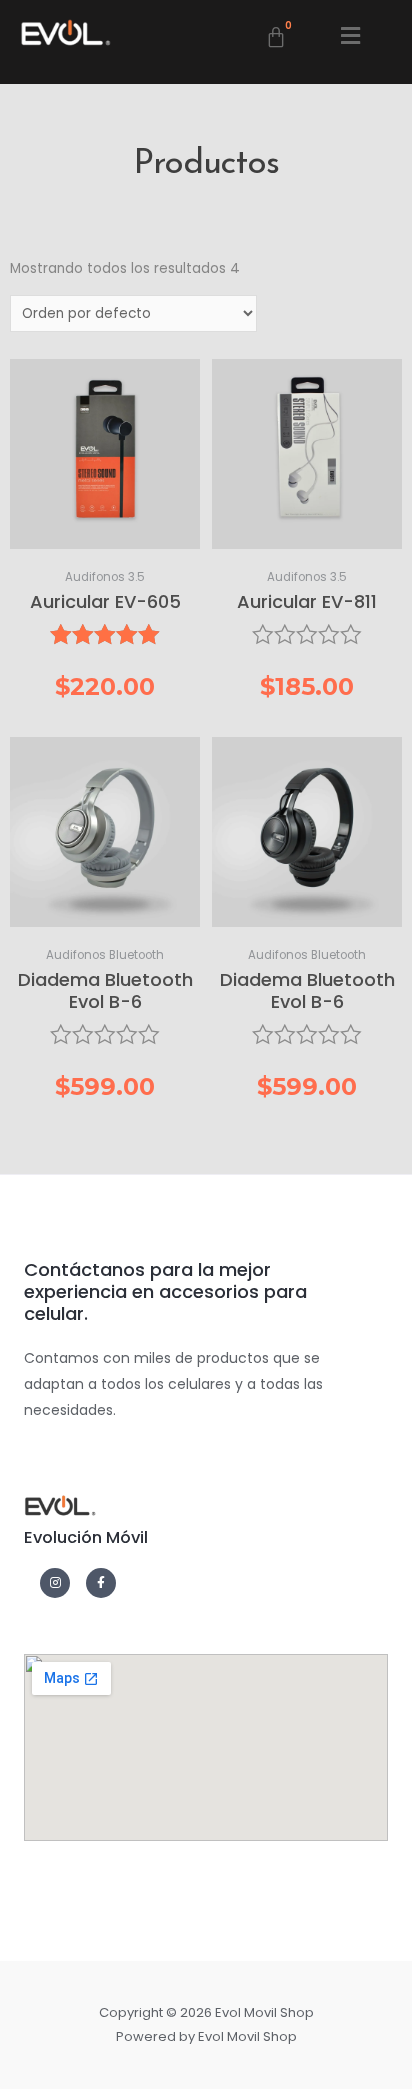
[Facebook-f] (101, 1583)
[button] (351, 36)
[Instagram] (55, 1583)
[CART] (277, 37)
